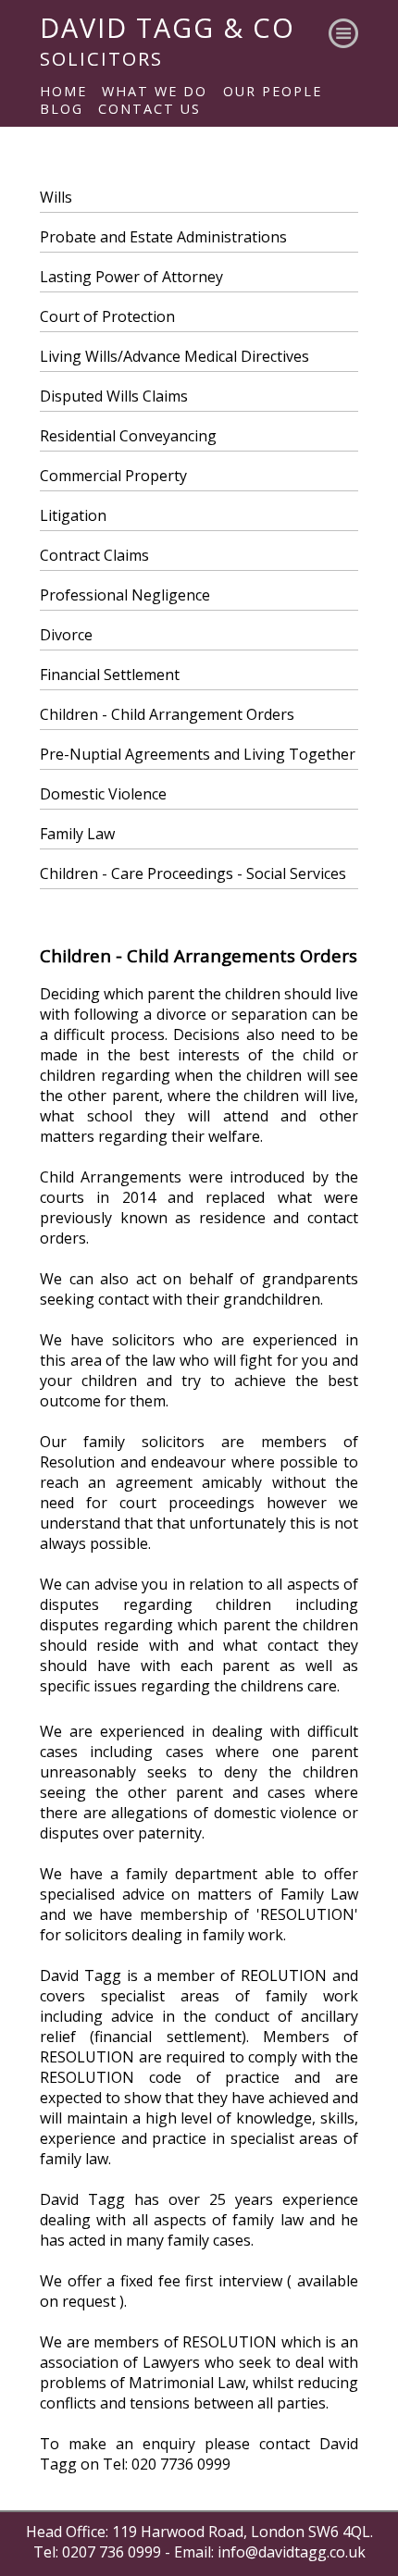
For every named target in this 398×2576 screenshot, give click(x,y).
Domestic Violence (103, 794)
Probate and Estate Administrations (163, 237)
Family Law (77, 834)
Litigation (73, 515)
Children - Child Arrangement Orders (167, 714)
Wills (56, 197)
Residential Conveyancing (128, 436)
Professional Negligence (125, 595)
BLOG (62, 109)
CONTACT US (149, 109)
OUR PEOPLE (273, 91)
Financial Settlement (110, 675)
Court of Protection (107, 316)
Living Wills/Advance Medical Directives (174, 356)
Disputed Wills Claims (114, 396)
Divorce (66, 635)
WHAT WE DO (155, 91)
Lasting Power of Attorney (131, 277)
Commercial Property (113, 476)
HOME (63, 91)
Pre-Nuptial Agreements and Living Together (198, 754)
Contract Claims (94, 555)
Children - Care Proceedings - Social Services (193, 873)
